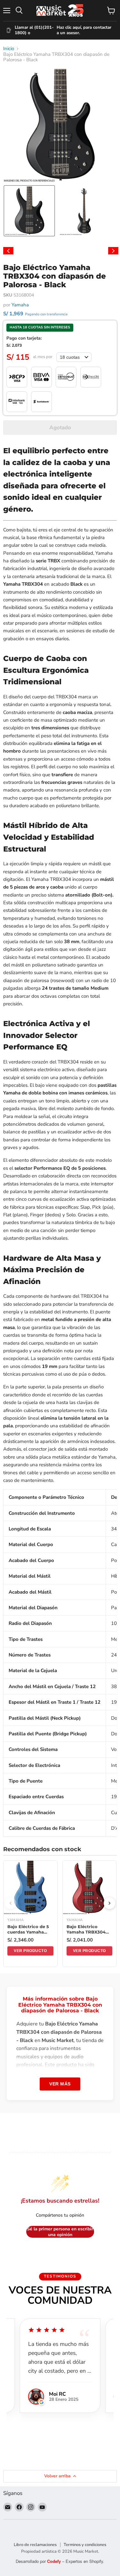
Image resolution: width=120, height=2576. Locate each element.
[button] (29, 211)
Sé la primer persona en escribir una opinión (60, 2232)
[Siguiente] (109, 1903)
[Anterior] (11, 1903)
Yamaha (20, 305)
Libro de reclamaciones (35, 2545)
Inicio (9, 49)
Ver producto (30, 1951)
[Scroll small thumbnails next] (113, 251)
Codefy (55, 2561)
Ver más (60, 2084)
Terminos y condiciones (85, 2545)
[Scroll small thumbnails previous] (8, 251)
